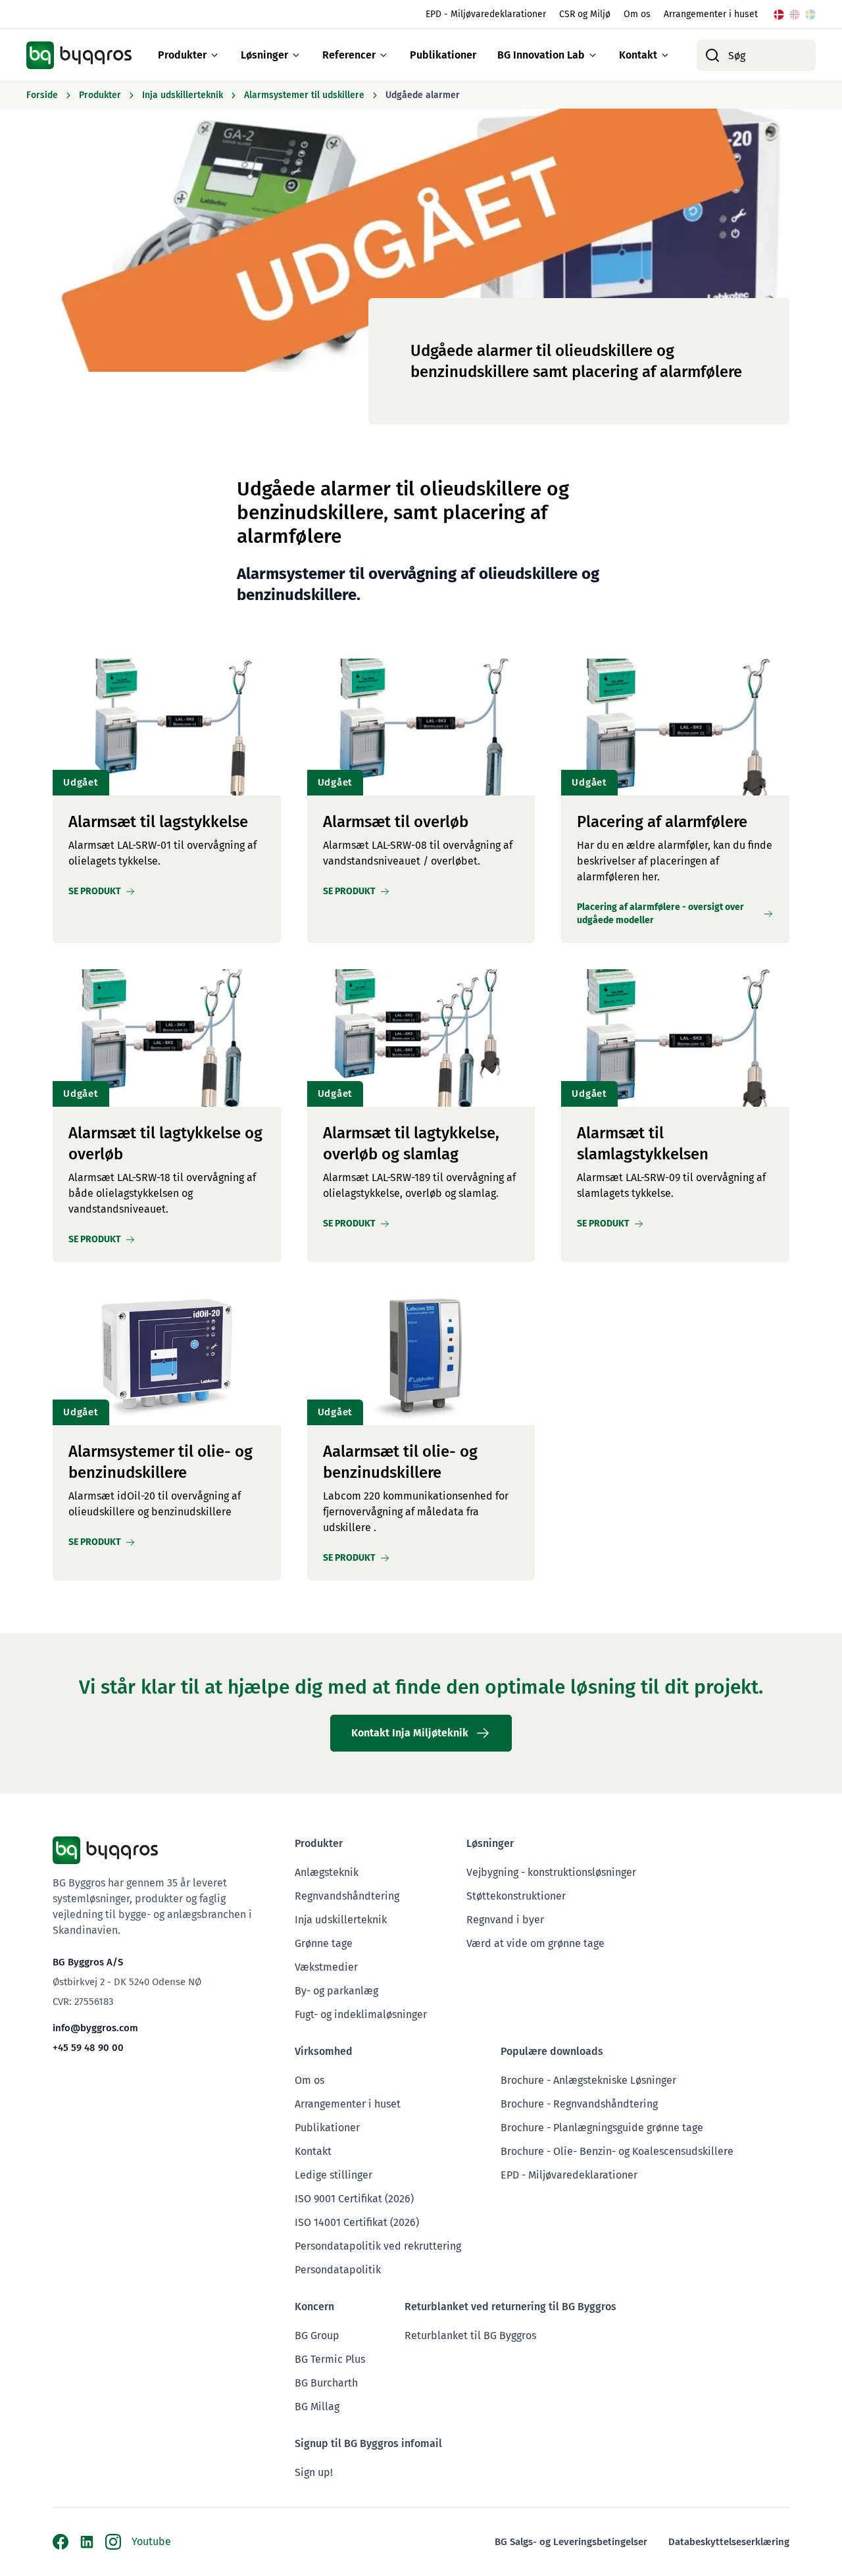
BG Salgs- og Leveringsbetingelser (571, 2542)
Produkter (182, 55)
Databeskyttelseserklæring (729, 2542)
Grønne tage (324, 1943)
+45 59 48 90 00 (88, 2048)
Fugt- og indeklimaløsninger (361, 2014)
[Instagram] (113, 2542)
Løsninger (264, 55)
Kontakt (638, 55)
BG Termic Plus (330, 2359)
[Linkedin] (87, 2542)
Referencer (349, 55)
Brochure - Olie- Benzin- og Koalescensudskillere (617, 2151)
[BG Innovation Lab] (593, 55)
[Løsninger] (296, 55)
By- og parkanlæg (336, 1991)
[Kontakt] (665, 55)
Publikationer (443, 55)
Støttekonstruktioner (516, 1896)
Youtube (151, 2541)
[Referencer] (384, 55)
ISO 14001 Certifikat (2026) (357, 2222)
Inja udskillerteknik (341, 1920)
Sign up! (314, 2472)
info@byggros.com (95, 2028)
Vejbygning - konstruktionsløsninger (551, 1872)
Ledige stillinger (334, 2175)
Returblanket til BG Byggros (470, 2336)
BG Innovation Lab (541, 55)
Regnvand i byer (505, 1920)
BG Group (317, 2336)
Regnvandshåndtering (347, 1896)
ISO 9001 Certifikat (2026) (354, 2199)
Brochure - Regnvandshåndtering (579, 2104)
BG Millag (317, 2407)
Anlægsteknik (327, 1872)
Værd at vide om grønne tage (535, 1943)
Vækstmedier (326, 1967)
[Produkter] (214, 55)
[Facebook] (61, 2542)
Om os (637, 14)
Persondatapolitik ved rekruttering (378, 2246)
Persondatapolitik (338, 2270)
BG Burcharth (326, 2383)
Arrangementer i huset (711, 14)
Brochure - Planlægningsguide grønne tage (602, 2128)
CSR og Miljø (585, 14)
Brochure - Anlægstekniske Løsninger (588, 2080)
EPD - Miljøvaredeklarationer (486, 14)
